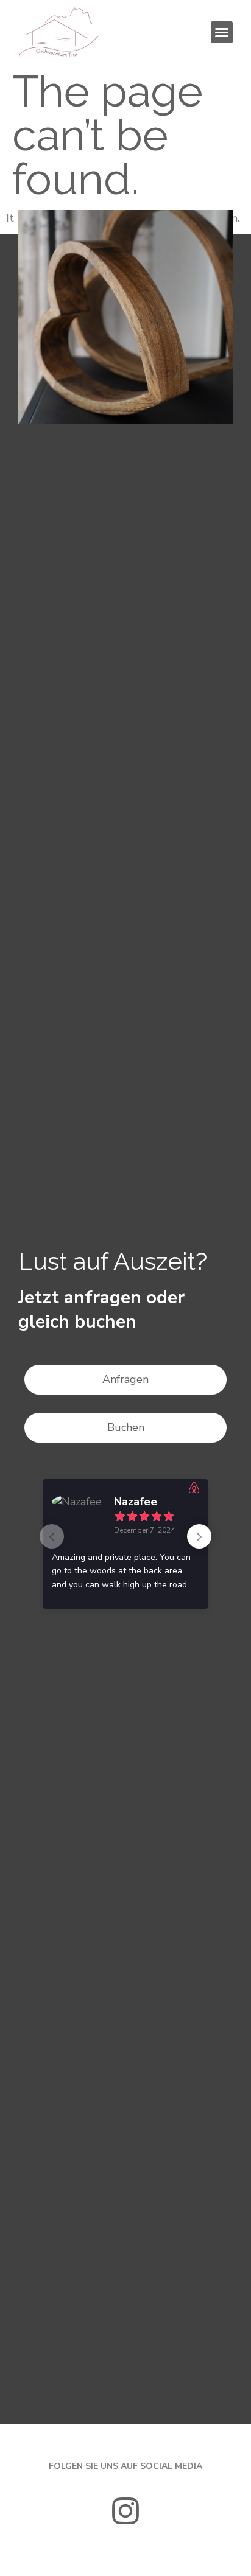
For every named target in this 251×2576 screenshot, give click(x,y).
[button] (222, 32)
